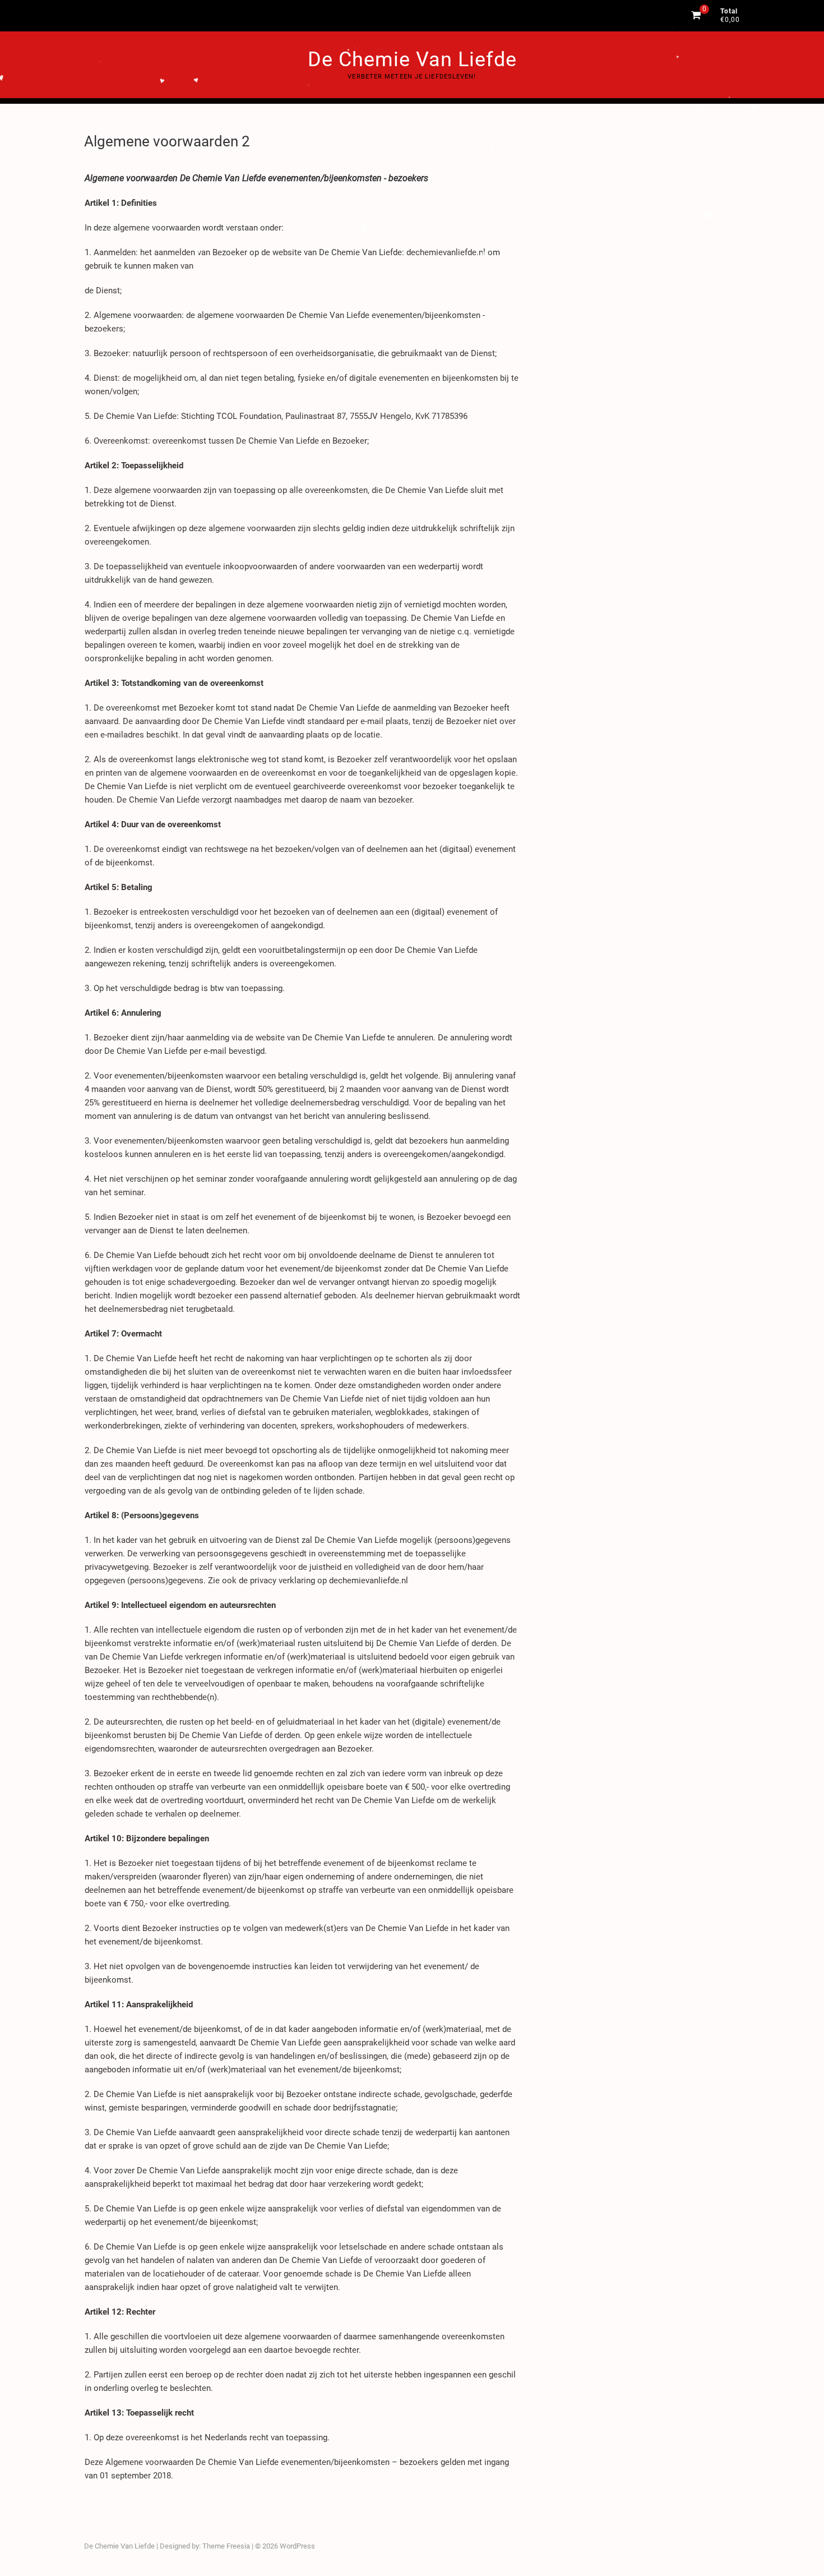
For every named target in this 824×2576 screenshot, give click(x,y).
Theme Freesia (226, 2546)
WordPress (297, 2546)
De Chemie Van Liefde (412, 59)
